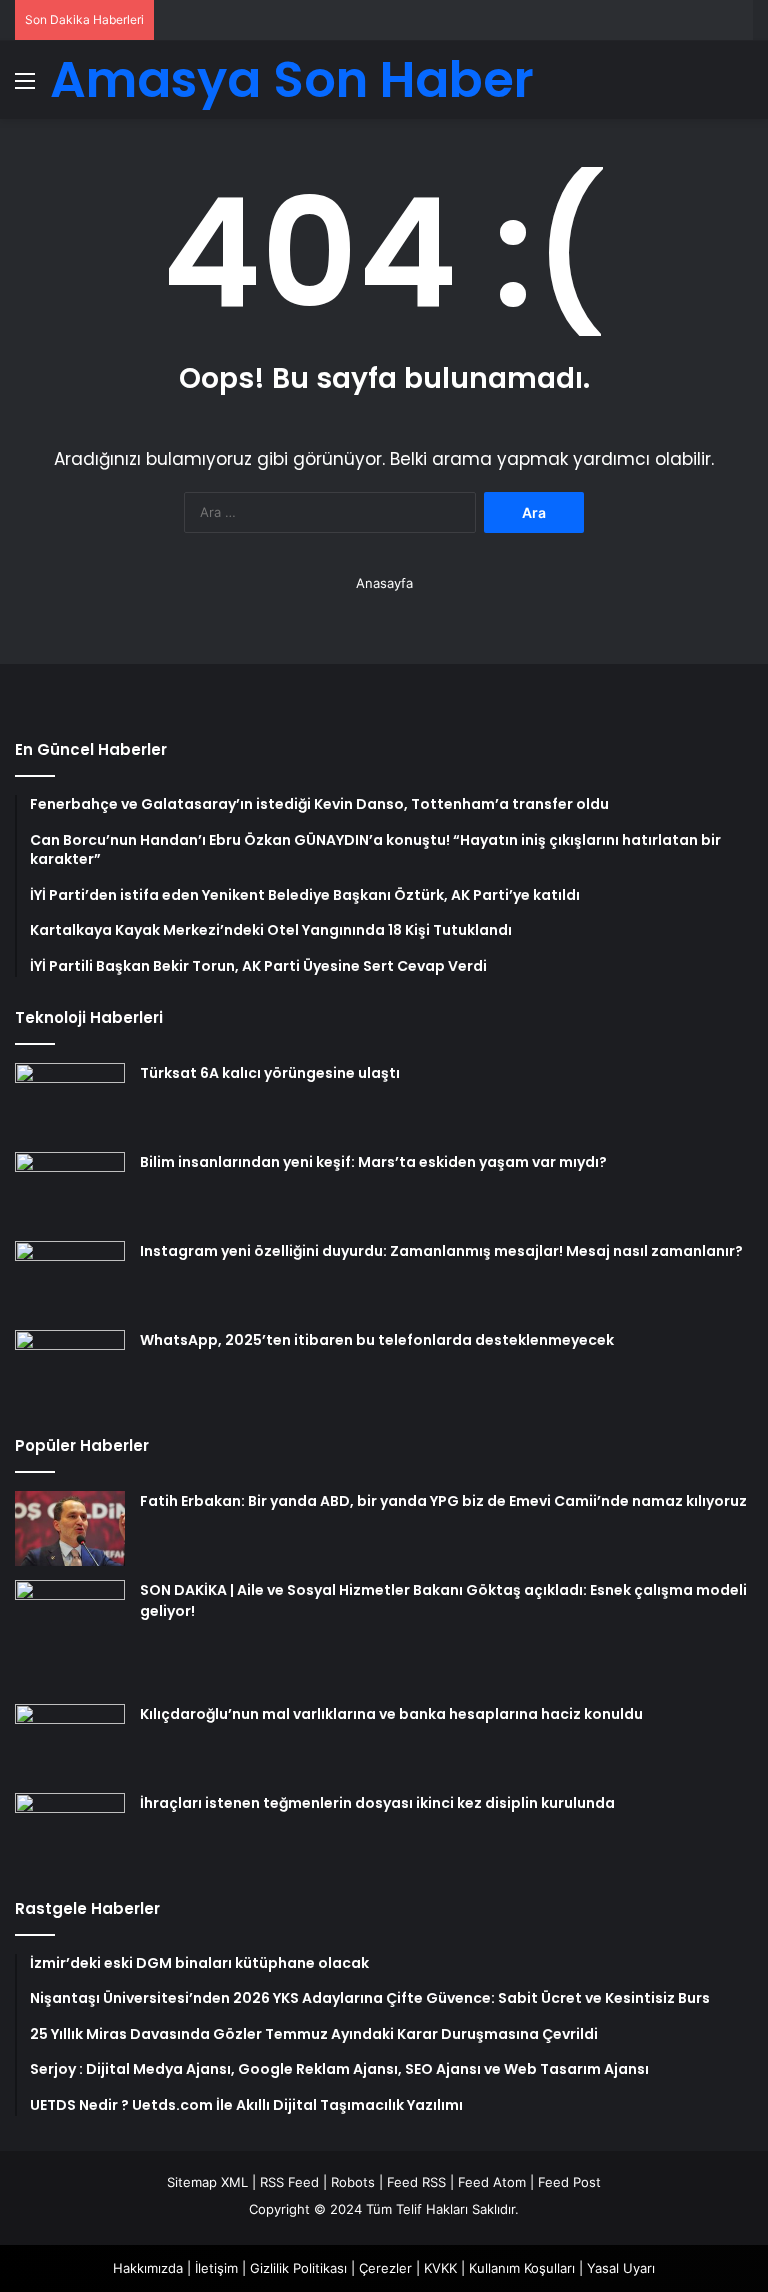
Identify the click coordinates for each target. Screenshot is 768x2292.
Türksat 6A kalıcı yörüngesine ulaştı (270, 1073)
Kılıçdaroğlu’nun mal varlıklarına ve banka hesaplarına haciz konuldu (391, 1714)
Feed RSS (416, 2182)
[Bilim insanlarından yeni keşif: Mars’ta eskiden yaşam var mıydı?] (70, 1189)
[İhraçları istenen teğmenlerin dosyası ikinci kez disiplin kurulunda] (70, 1830)
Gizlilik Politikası (298, 2268)
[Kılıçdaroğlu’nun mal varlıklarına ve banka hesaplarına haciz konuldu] (70, 1741)
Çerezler (385, 2268)
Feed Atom (492, 2182)
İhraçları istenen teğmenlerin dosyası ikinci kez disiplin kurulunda (377, 1803)
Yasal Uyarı (621, 2268)
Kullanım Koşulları (522, 2268)
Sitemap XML (207, 2182)
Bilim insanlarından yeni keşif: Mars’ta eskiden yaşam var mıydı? (373, 1162)
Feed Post (569, 2182)
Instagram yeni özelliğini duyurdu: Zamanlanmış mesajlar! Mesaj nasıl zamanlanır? (441, 1251)
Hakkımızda (148, 2268)
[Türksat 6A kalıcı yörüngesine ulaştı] (70, 1100)
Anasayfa (384, 583)
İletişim (216, 2268)
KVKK (440, 2268)
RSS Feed (289, 2182)
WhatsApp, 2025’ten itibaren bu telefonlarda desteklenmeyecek (377, 1340)
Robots (353, 2182)
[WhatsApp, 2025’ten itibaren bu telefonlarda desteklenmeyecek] (70, 1367)
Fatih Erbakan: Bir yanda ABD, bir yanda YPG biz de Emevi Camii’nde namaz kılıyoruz (443, 1501)
